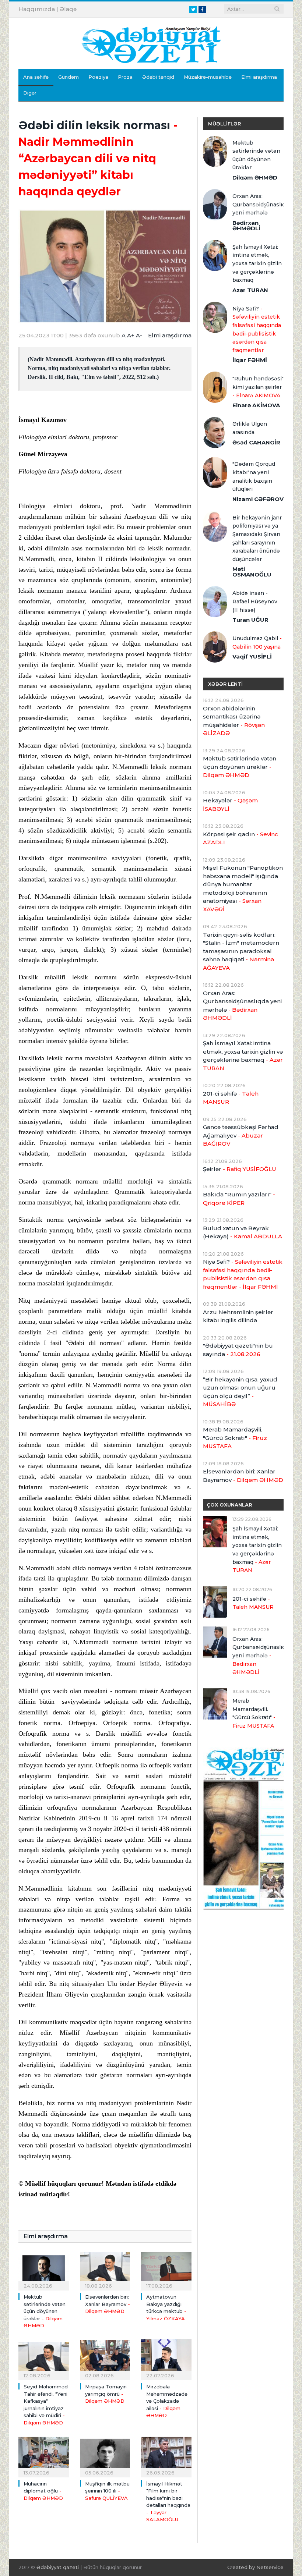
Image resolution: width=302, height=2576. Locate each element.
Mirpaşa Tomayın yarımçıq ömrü (106, 2394)
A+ (131, 335)
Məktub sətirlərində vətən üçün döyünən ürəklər (45, 2311)
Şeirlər (240, 1169)
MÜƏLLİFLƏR (224, 124)
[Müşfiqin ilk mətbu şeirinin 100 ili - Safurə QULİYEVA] (105, 2456)
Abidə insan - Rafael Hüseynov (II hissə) (255, 601)
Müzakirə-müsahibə (208, 77)
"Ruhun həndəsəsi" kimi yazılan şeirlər (258, 387)
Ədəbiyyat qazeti (58, 2567)
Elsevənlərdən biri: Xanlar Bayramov (108, 2304)
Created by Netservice (255, 2567)
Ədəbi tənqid (158, 77)
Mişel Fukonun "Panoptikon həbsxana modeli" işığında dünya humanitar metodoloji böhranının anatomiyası (243, 888)
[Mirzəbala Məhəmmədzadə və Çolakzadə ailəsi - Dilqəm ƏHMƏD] (166, 2359)
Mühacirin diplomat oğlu (43, 2491)
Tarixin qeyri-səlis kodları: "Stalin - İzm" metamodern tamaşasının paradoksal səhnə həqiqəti (241, 951)
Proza (125, 77)
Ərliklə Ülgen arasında (250, 428)
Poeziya (98, 77)
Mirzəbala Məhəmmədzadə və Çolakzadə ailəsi (167, 2401)
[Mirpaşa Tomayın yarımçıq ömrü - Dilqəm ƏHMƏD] (105, 2359)
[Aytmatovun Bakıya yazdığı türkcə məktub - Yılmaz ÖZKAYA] (166, 2269)
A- (139, 335)
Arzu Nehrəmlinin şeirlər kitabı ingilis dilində (238, 1316)
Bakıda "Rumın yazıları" (239, 1199)
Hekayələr (230, 805)
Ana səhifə (36, 77)
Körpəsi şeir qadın (240, 838)
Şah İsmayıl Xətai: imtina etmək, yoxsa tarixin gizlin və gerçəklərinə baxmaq (257, 263)
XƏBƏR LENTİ (225, 684)
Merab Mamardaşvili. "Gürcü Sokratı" (235, 1438)
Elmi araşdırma (259, 77)
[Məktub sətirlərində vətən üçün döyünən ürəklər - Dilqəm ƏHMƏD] (44, 2269)
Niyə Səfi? (257, 329)
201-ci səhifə (231, 1098)
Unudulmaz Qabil (257, 643)
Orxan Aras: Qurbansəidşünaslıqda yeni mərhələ (258, 204)
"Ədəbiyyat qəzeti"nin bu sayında (238, 1350)
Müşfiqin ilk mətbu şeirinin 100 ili (107, 2491)
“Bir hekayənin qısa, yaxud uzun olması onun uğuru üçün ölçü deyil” (240, 1392)
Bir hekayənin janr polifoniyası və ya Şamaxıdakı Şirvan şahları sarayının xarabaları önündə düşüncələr (257, 538)
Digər (30, 93)
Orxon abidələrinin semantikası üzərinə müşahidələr (234, 721)
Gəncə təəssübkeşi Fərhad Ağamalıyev (241, 1135)
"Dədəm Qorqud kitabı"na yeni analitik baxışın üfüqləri (254, 476)
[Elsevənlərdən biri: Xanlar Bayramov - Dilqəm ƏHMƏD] (105, 2269)
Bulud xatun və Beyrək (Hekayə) (243, 1232)
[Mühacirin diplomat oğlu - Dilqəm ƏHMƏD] (44, 2456)
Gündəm (69, 77)
